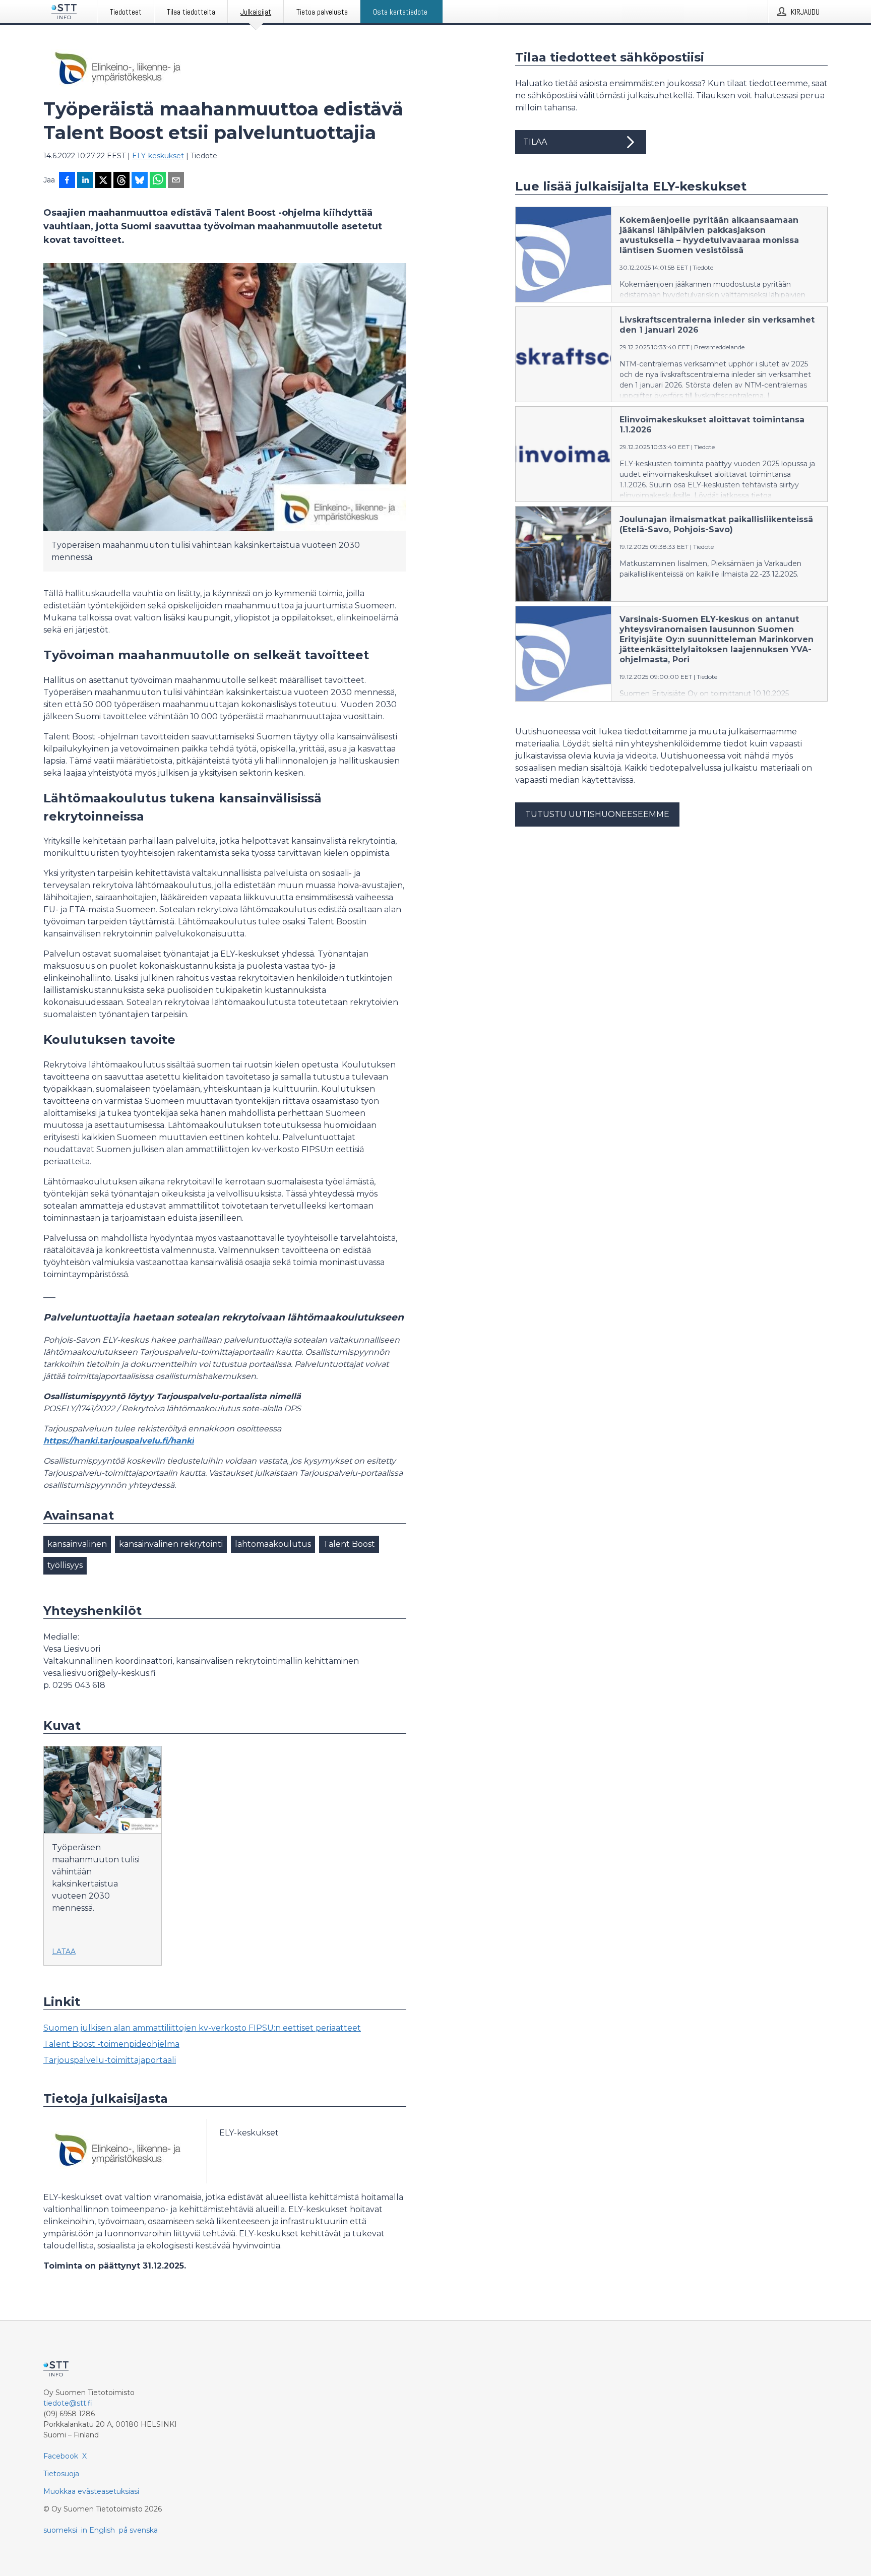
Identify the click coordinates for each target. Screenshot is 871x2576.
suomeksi (60, 2530)
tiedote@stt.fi (68, 2403)
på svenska (138, 2530)
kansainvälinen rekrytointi (171, 1544)
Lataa (64, 1952)
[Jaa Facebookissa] (67, 181)
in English (98, 2530)
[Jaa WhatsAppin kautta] (158, 181)
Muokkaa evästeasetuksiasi (91, 2491)
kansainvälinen (77, 1544)
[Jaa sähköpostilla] (176, 181)
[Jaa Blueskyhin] (140, 181)
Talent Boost (349, 1544)
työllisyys (65, 1565)
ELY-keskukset (158, 156)
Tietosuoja (61, 2474)
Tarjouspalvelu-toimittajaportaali (110, 2060)
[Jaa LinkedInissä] (85, 181)
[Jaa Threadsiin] (121, 181)
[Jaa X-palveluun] (103, 181)
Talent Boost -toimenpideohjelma (111, 2044)
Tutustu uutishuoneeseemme (597, 814)
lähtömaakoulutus (273, 1544)
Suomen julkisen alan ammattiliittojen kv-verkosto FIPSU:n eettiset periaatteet (202, 2028)
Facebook (61, 2456)
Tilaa (535, 142)
